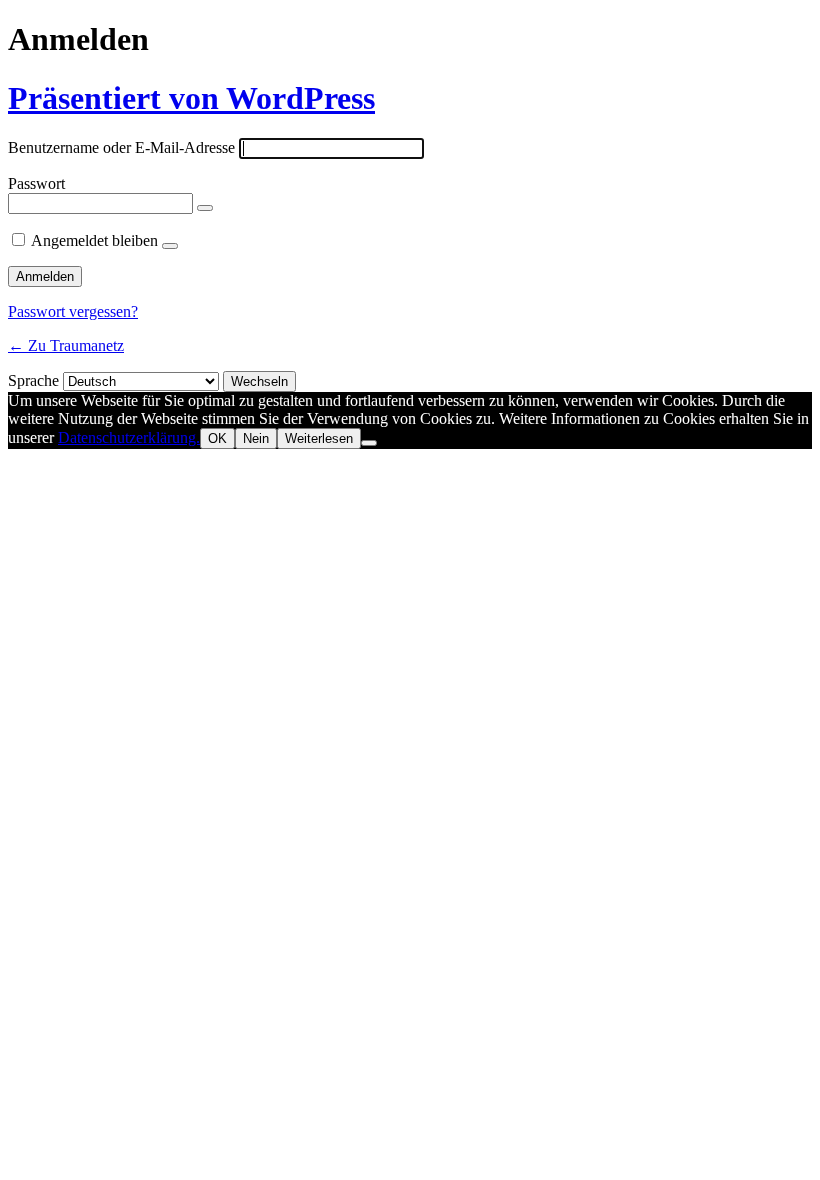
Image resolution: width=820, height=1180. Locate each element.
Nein (256, 438)
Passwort (36, 183)
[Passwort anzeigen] (205, 208)
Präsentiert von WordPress (191, 98)
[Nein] (369, 443)
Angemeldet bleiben (94, 240)
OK (217, 438)
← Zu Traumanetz (66, 345)
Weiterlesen (319, 438)
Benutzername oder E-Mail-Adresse (121, 147)
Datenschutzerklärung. (129, 437)
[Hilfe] (170, 246)
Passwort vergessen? (73, 311)
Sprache (33, 380)
